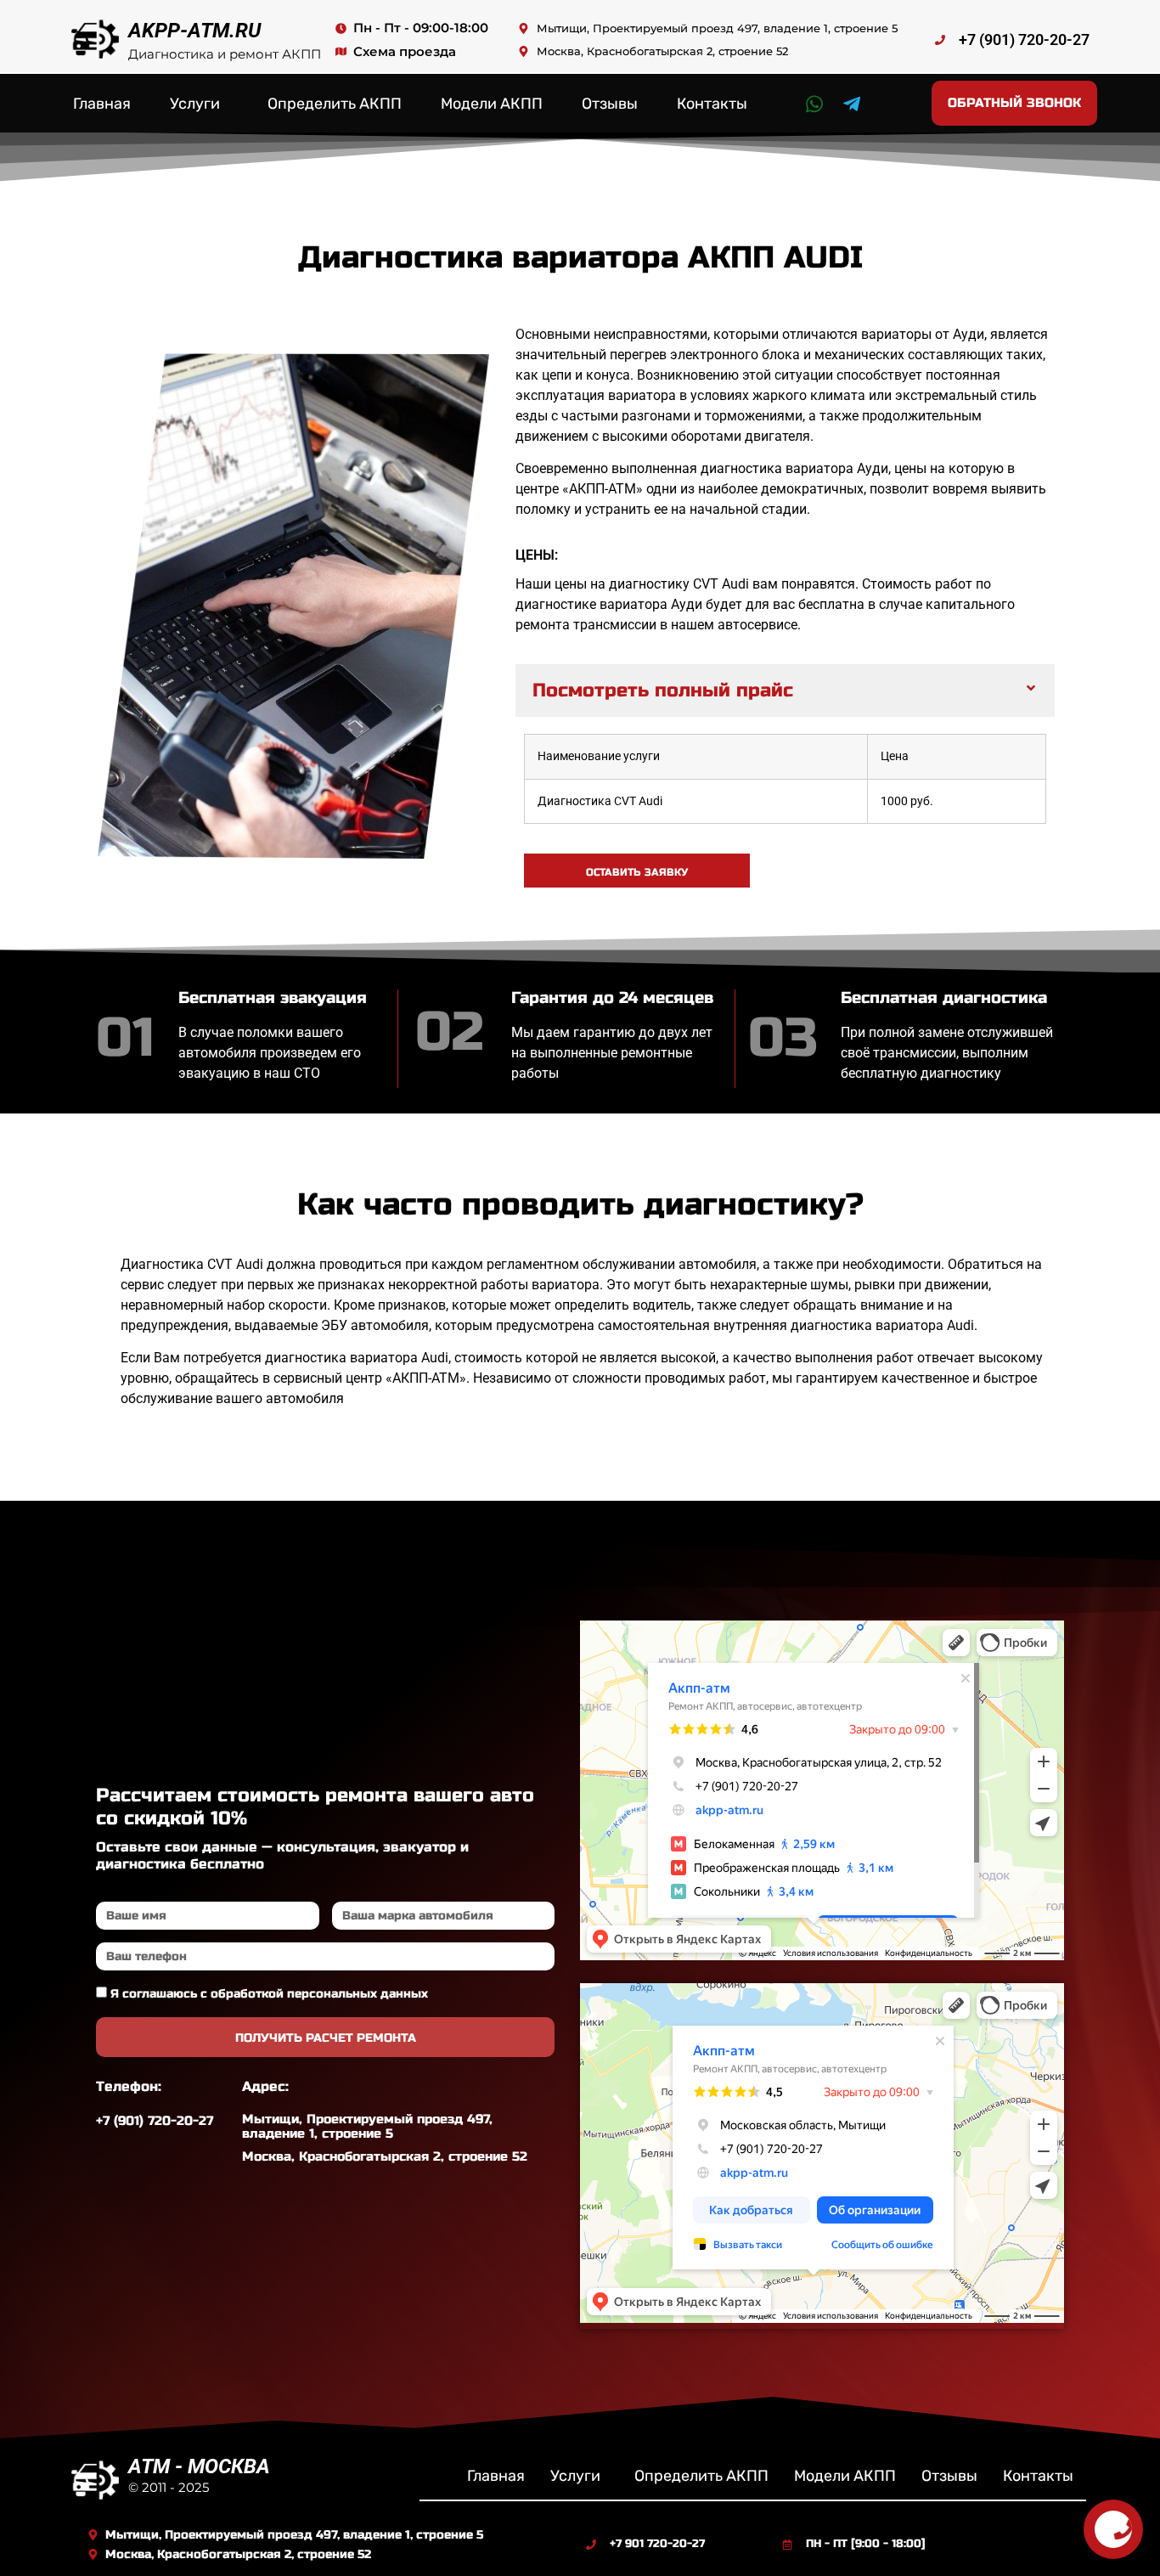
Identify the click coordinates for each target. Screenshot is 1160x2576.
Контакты (712, 104)
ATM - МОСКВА (199, 2466)
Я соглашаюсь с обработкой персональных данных (269, 1994)
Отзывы (610, 104)
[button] (785, 691)
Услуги (195, 104)
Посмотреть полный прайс (663, 691)
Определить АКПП (335, 104)
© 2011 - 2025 (169, 2487)
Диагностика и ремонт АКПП (225, 54)
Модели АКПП (492, 104)
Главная (102, 104)
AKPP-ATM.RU (194, 31)
